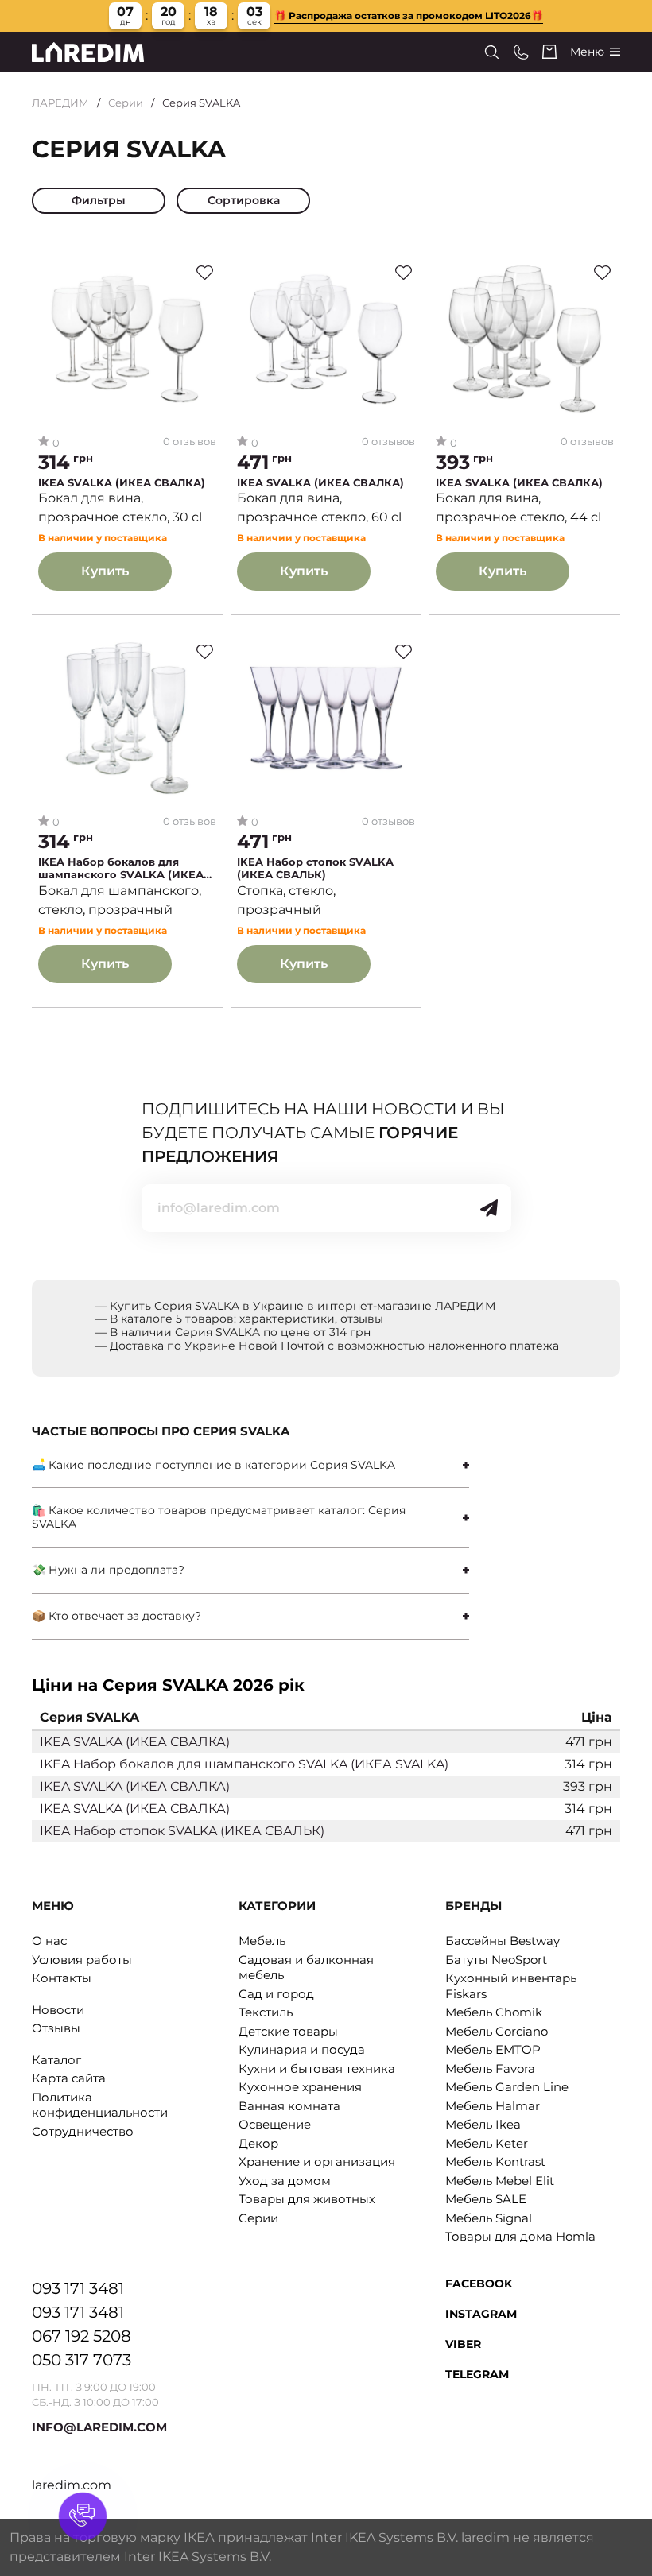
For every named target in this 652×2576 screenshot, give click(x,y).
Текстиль (266, 2012)
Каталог (56, 2060)
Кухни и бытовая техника (317, 2069)
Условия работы (82, 1960)
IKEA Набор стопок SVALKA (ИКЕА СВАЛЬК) (315, 868)
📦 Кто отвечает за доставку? (116, 1616)
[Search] (492, 52)
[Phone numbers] (521, 52)
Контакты (62, 1978)
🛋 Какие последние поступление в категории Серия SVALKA (213, 1465)
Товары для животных (307, 2199)
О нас (49, 1941)
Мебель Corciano (497, 2031)
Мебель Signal (489, 2218)
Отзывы (56, 2028)
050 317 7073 (81, 2360)
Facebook (479, 2284)
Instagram (481, 2314)
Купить (105, 571)
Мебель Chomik (494, 2012)
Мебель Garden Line (507, 2087)
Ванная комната (289, 2106)
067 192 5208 (81, 2336)
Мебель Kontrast (495, 2162)
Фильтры (99, 200)
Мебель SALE (486, 2199)
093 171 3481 (78, 2288)
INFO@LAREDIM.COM (99, 2427)
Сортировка (244, 200)
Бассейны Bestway (503, 1941)
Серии (126, 103)
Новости (58, 2010)
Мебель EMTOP (493, 2049)
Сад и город (276, 1994)
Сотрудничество (83, 2131)
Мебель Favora (490, 2069)
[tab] (250, 1465)
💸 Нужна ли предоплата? (108, 1570)
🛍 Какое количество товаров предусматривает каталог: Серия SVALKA (219, 1517)
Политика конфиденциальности (100, 2105)
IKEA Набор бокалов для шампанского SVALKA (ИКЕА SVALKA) (121, 868)
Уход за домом (285, 2181)
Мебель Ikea (483, 2124)
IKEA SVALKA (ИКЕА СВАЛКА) (122, 483)
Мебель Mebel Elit (500, 2181)
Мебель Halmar (493, 2106)
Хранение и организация (317, 2162)
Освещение (275, 2124)
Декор (258, 2143)
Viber (463, 2344)
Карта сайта (69, 2078)
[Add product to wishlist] (205, 273)
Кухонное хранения (300, 2087)
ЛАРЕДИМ (60, 103)
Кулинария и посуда (302, 2049)
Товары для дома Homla (520, 2236)
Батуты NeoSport (496, 1960)
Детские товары (288, 2031)
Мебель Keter (487, 2143)
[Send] (489, 1208)
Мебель (262, 1941)
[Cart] (549, 52)
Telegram (477, 2374)
